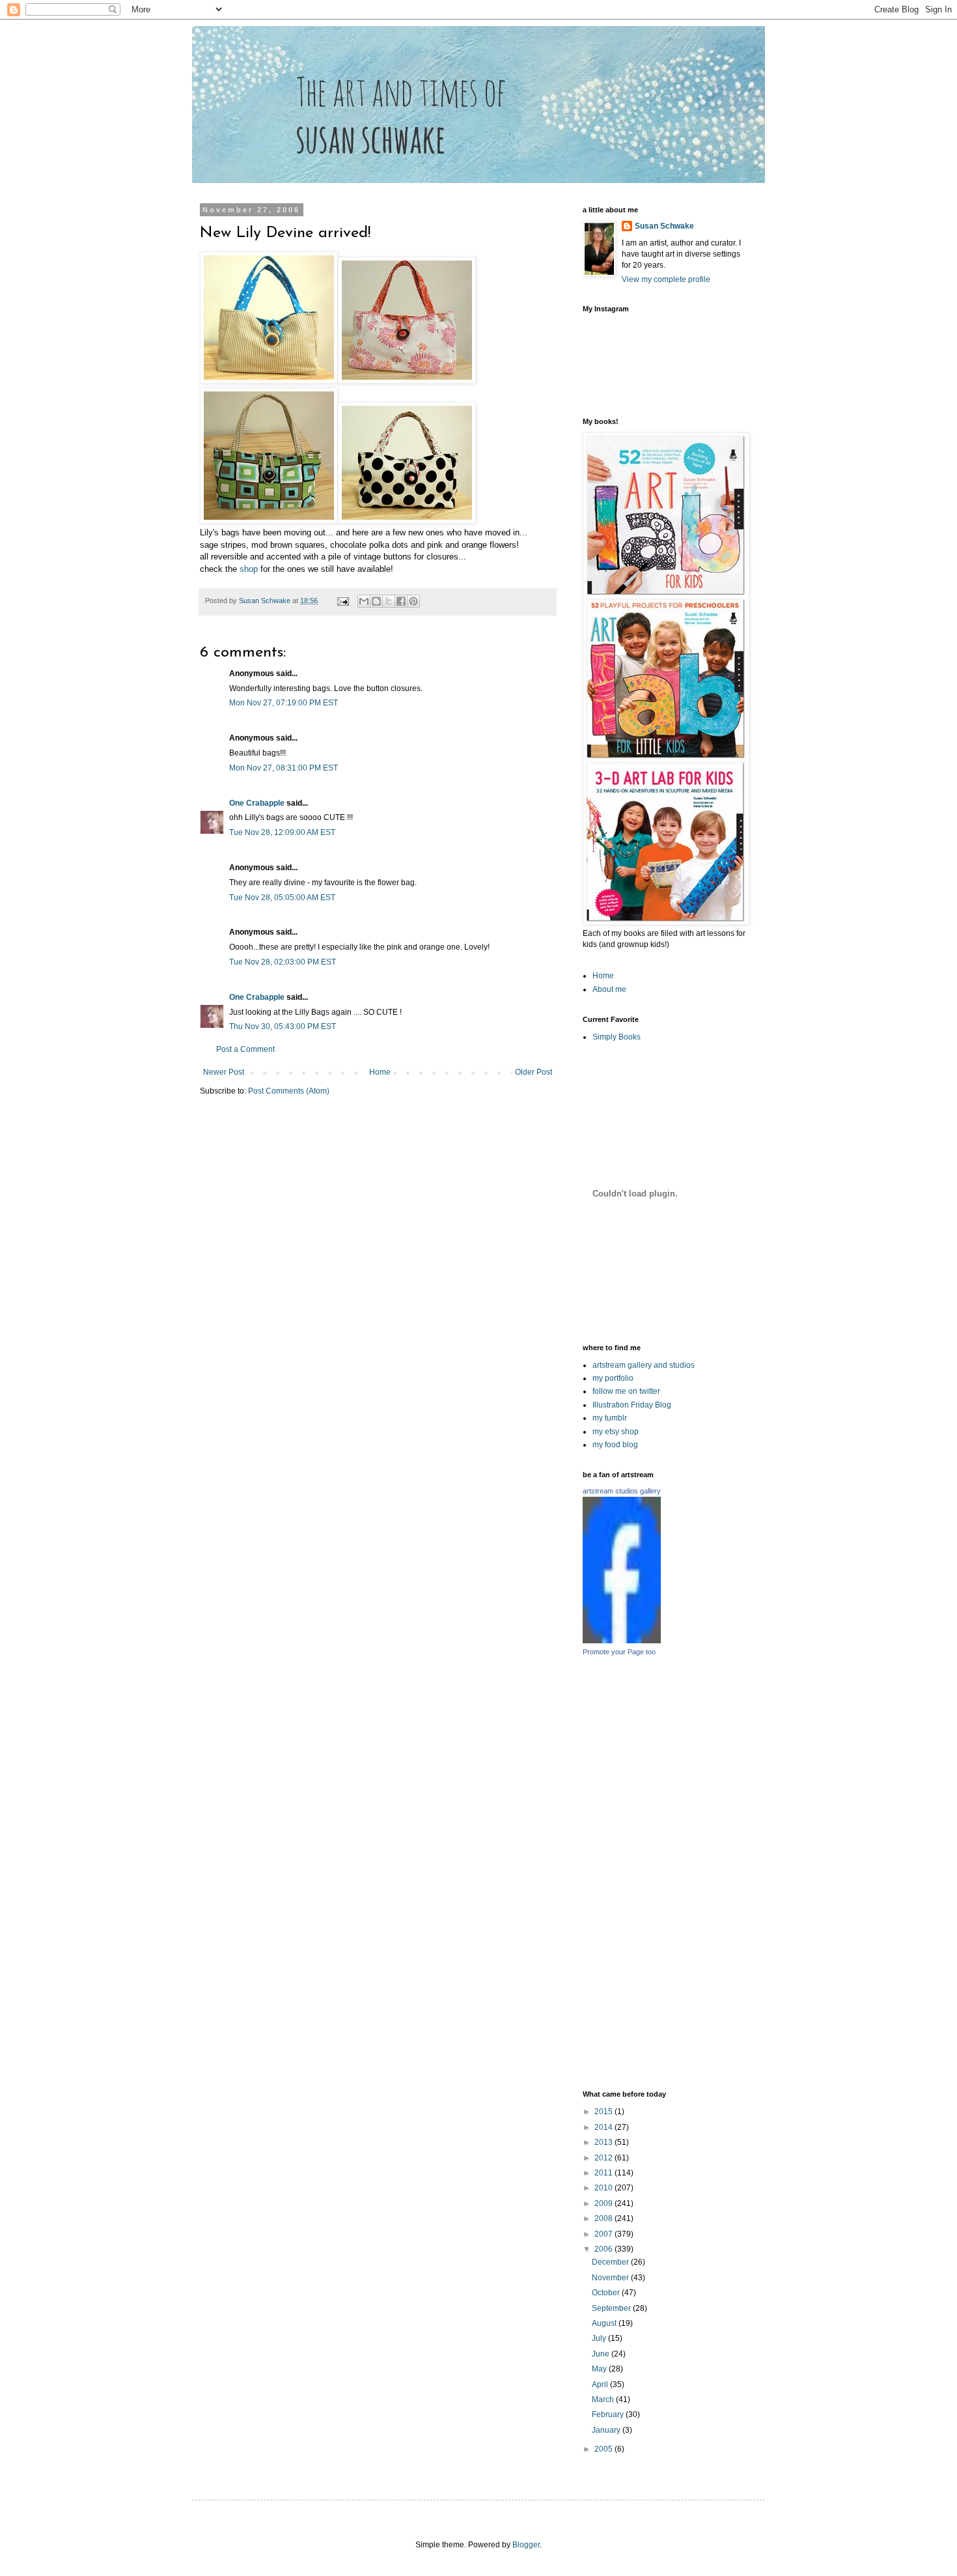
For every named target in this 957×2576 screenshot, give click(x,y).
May (600, 2369)
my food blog (615, 1445)
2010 (604, 2188)
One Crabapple (257, 803)
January (607, 2430)
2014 (604, 2127)
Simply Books (617, 1037)
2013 (604, 2142)
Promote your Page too (619, 1652)
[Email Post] (342, 601)
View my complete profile (666, 279)
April (601, 2385)
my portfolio (613, 1378)
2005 (604, 2449)
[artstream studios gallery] (622, 1641)
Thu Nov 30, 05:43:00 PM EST (283, 1026)
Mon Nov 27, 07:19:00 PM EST (284, 703)
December (611, 2262)
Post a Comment (245, 1049)
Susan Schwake (664, 226)
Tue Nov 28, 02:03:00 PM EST (283, 962)
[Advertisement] (727, 1873)
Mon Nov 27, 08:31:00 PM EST (284, 768)
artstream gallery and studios (644, 1365)
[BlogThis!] (376, 601)
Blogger (526, 2545)
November (611, 2278)
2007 (604, 2234)
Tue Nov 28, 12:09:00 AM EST (282, 832)
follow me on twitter (626, 1391)
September (612, 2308)
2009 (604, 2203)
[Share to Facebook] (401, 601)
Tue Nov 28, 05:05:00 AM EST (282, 898)
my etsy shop (616, 1432)
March (604, 2399)
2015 (604, 2112)
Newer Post (224, 1072)
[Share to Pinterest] (413, 601)
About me (609, 989)
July (600, 2338)
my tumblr (610, 1418)
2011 (604, 2173)
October (607, 2293)
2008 (604, 2218)
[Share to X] (389, 601)
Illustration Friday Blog (632, 1405)
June (602, 2354)
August (605, 2323)
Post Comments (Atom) (289, 1091)
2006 (604, 2249)
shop (249, 569)
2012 (604, 2158)
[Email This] (364, 601)
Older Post (534, 1072)
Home (380, 1072)
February (609, 2414)
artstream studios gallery (622, 1491)
